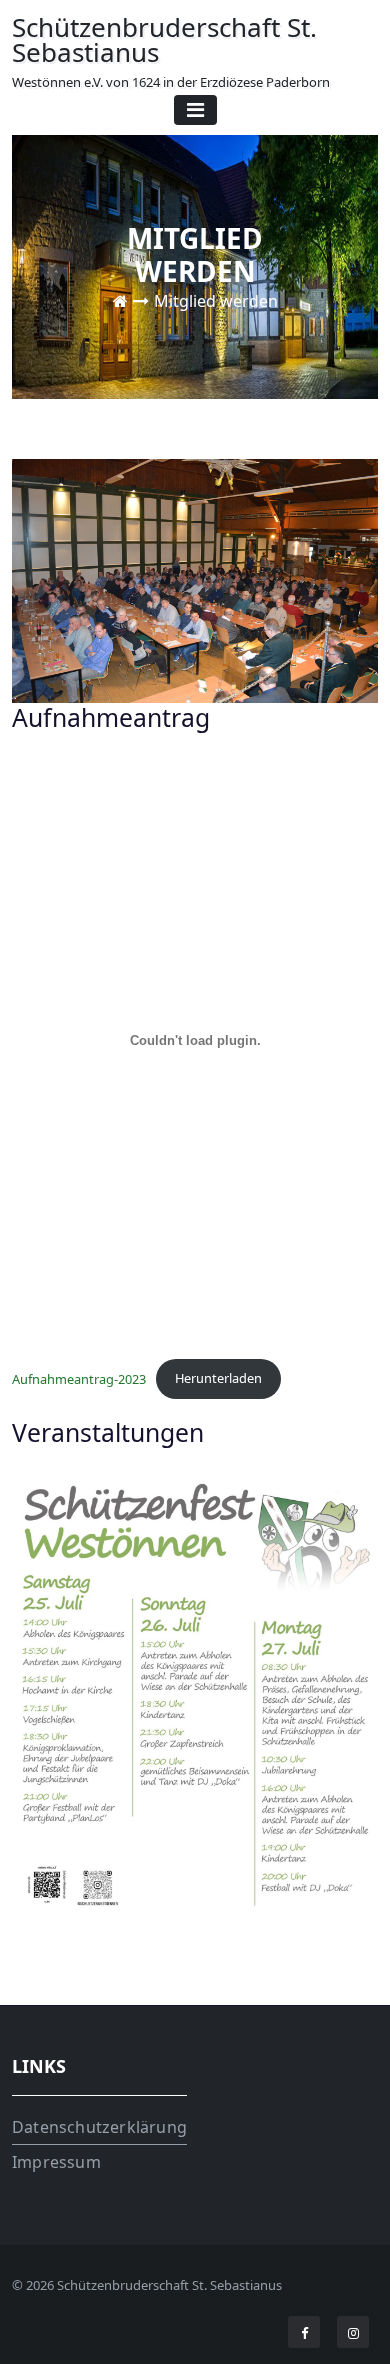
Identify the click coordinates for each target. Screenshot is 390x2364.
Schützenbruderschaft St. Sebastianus (171, 50)
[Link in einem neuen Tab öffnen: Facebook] (304, 2333)
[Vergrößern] (352, 1504)
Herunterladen (218, 1378)
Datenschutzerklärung (99, 2127)
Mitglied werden (216, 300)
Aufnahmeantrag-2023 (79, 1378)
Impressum (56, 2162)
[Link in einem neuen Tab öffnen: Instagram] (353, 2333)
